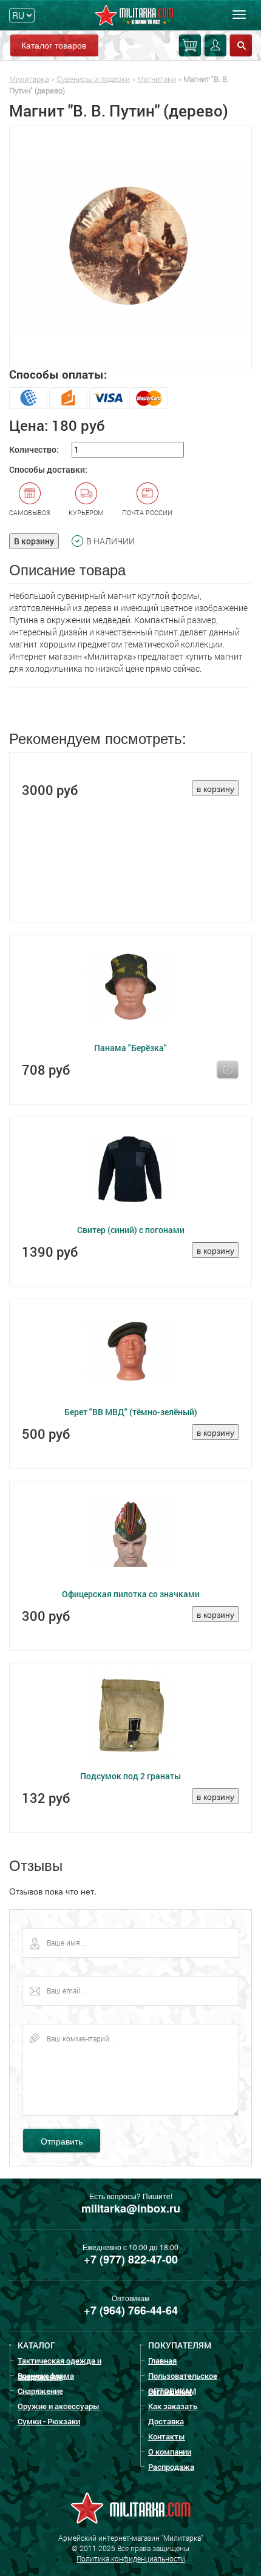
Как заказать (173, 2406)
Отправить (62, 2141)
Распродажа (171, 2467)
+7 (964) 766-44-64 (131, 2310)
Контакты (167, 2436)
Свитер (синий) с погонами (131, 1230)
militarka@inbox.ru (131, 2208)
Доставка (166, 2421)
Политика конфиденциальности (131, 2558)
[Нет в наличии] (228, 1070)
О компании (170, 2452)
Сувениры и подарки (93, 79)
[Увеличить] (130, 247)
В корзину (34, 541)
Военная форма (46, 2376)
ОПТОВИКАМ (172, 2391)
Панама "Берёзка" (130, 1048)
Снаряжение (40, 2391)
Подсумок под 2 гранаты (130, 1776)
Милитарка (29, 79)
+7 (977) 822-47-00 (131, 2259)
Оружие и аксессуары (59, 2406)
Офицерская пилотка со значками (131, 1594)
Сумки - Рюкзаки (49, 2421)
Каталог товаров (54, 45)
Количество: (34, 449)
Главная (162, 2361)
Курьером (86, 512)
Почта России (147, 512)
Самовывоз (30, 512)
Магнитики (157, 79)
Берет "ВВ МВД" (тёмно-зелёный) (131, 1412)
